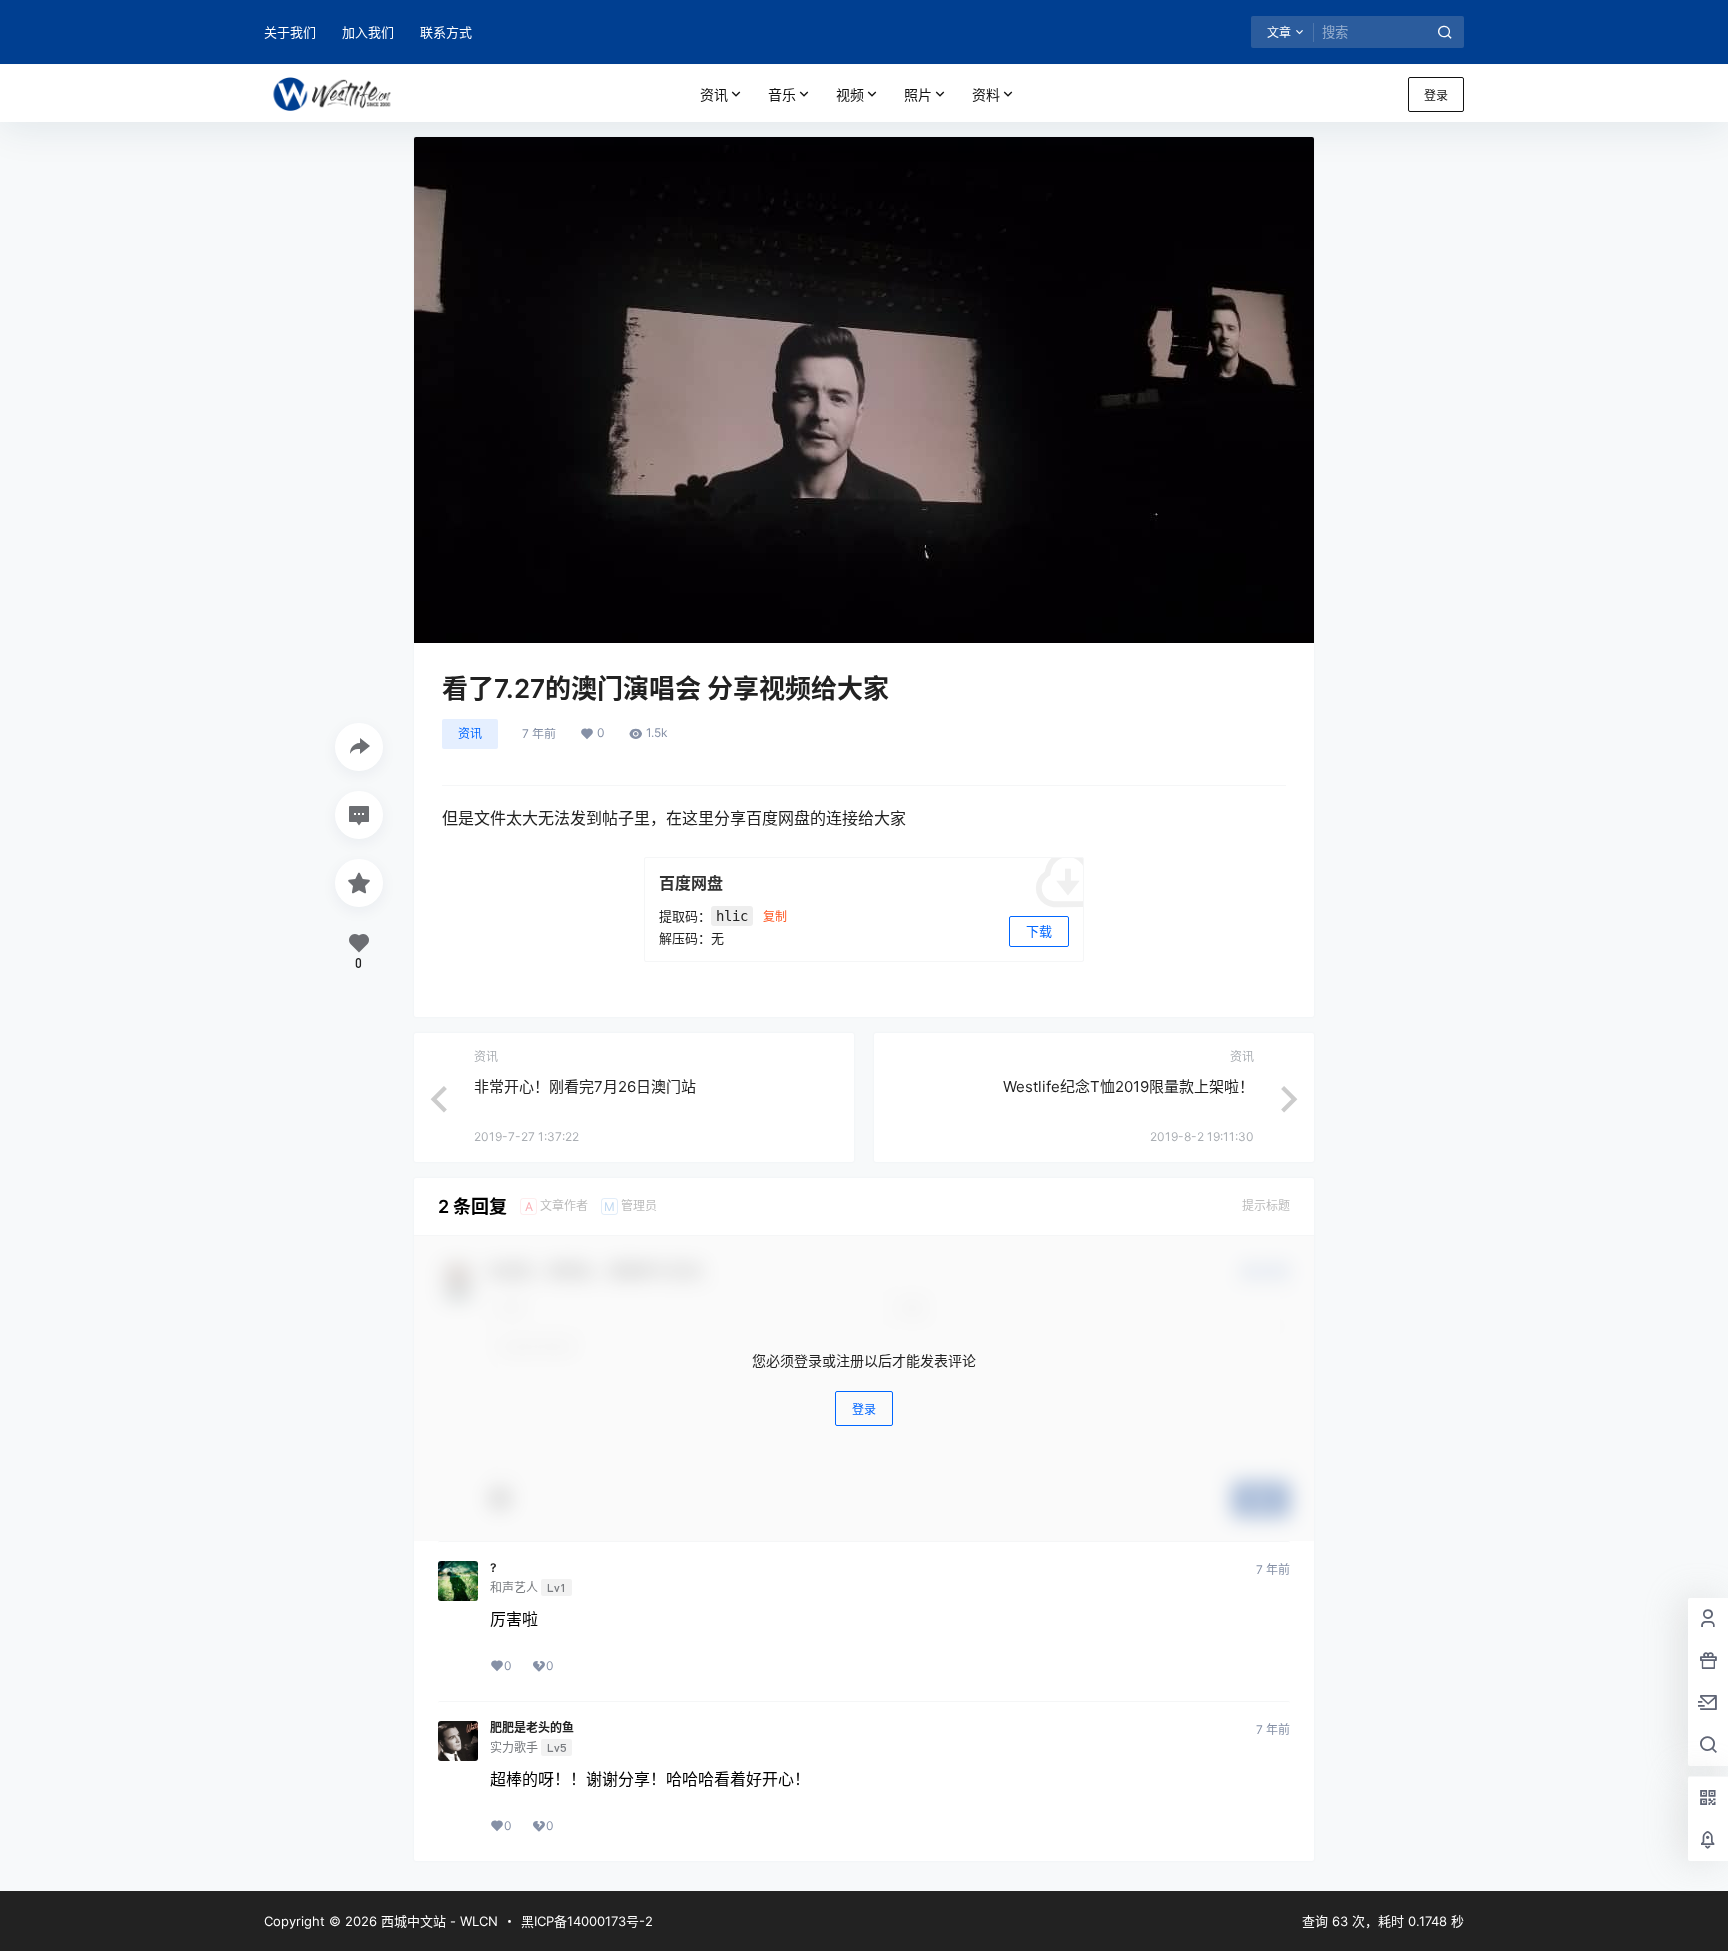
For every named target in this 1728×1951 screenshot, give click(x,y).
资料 (986, 94)
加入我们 (368, 32)
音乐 (782, 94)
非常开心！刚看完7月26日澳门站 (585, 1086)
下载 (1039, 931)
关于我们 (290, 32)
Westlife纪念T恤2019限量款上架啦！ (1128, 1086)
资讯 (714, 94)
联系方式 (446, 32)
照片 (918, 94)
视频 (850, 94)
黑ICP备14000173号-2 (587, 1921)
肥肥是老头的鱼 (532, 1728)
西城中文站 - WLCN (437, 1921)
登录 (1436, 95)
